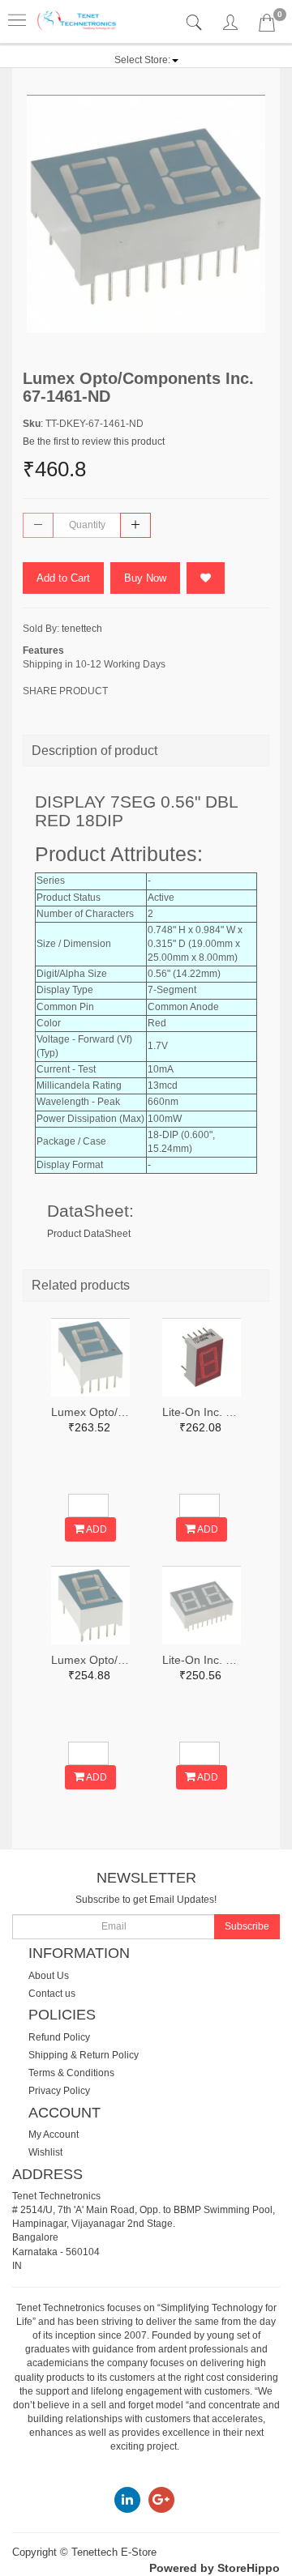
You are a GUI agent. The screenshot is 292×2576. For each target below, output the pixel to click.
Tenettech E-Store (114, 2552)
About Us (49, 1976)
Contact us (52, 1994)
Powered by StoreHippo (215, 2568)
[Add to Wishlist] (206, 578)
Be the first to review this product (94, 441)
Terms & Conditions (71, 2073)
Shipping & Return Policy (84, 2055)
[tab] (196, 23)
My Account (54, 2135)
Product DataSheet (89, 1234)
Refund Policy (59, 2037)
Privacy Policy (59, 2091)
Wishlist (45, 2152)
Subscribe (247, 1926)
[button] (146, 60)
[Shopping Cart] (267, 26)
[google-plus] (161, 2499)
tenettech (82, 629)
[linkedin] (127, 2499)
